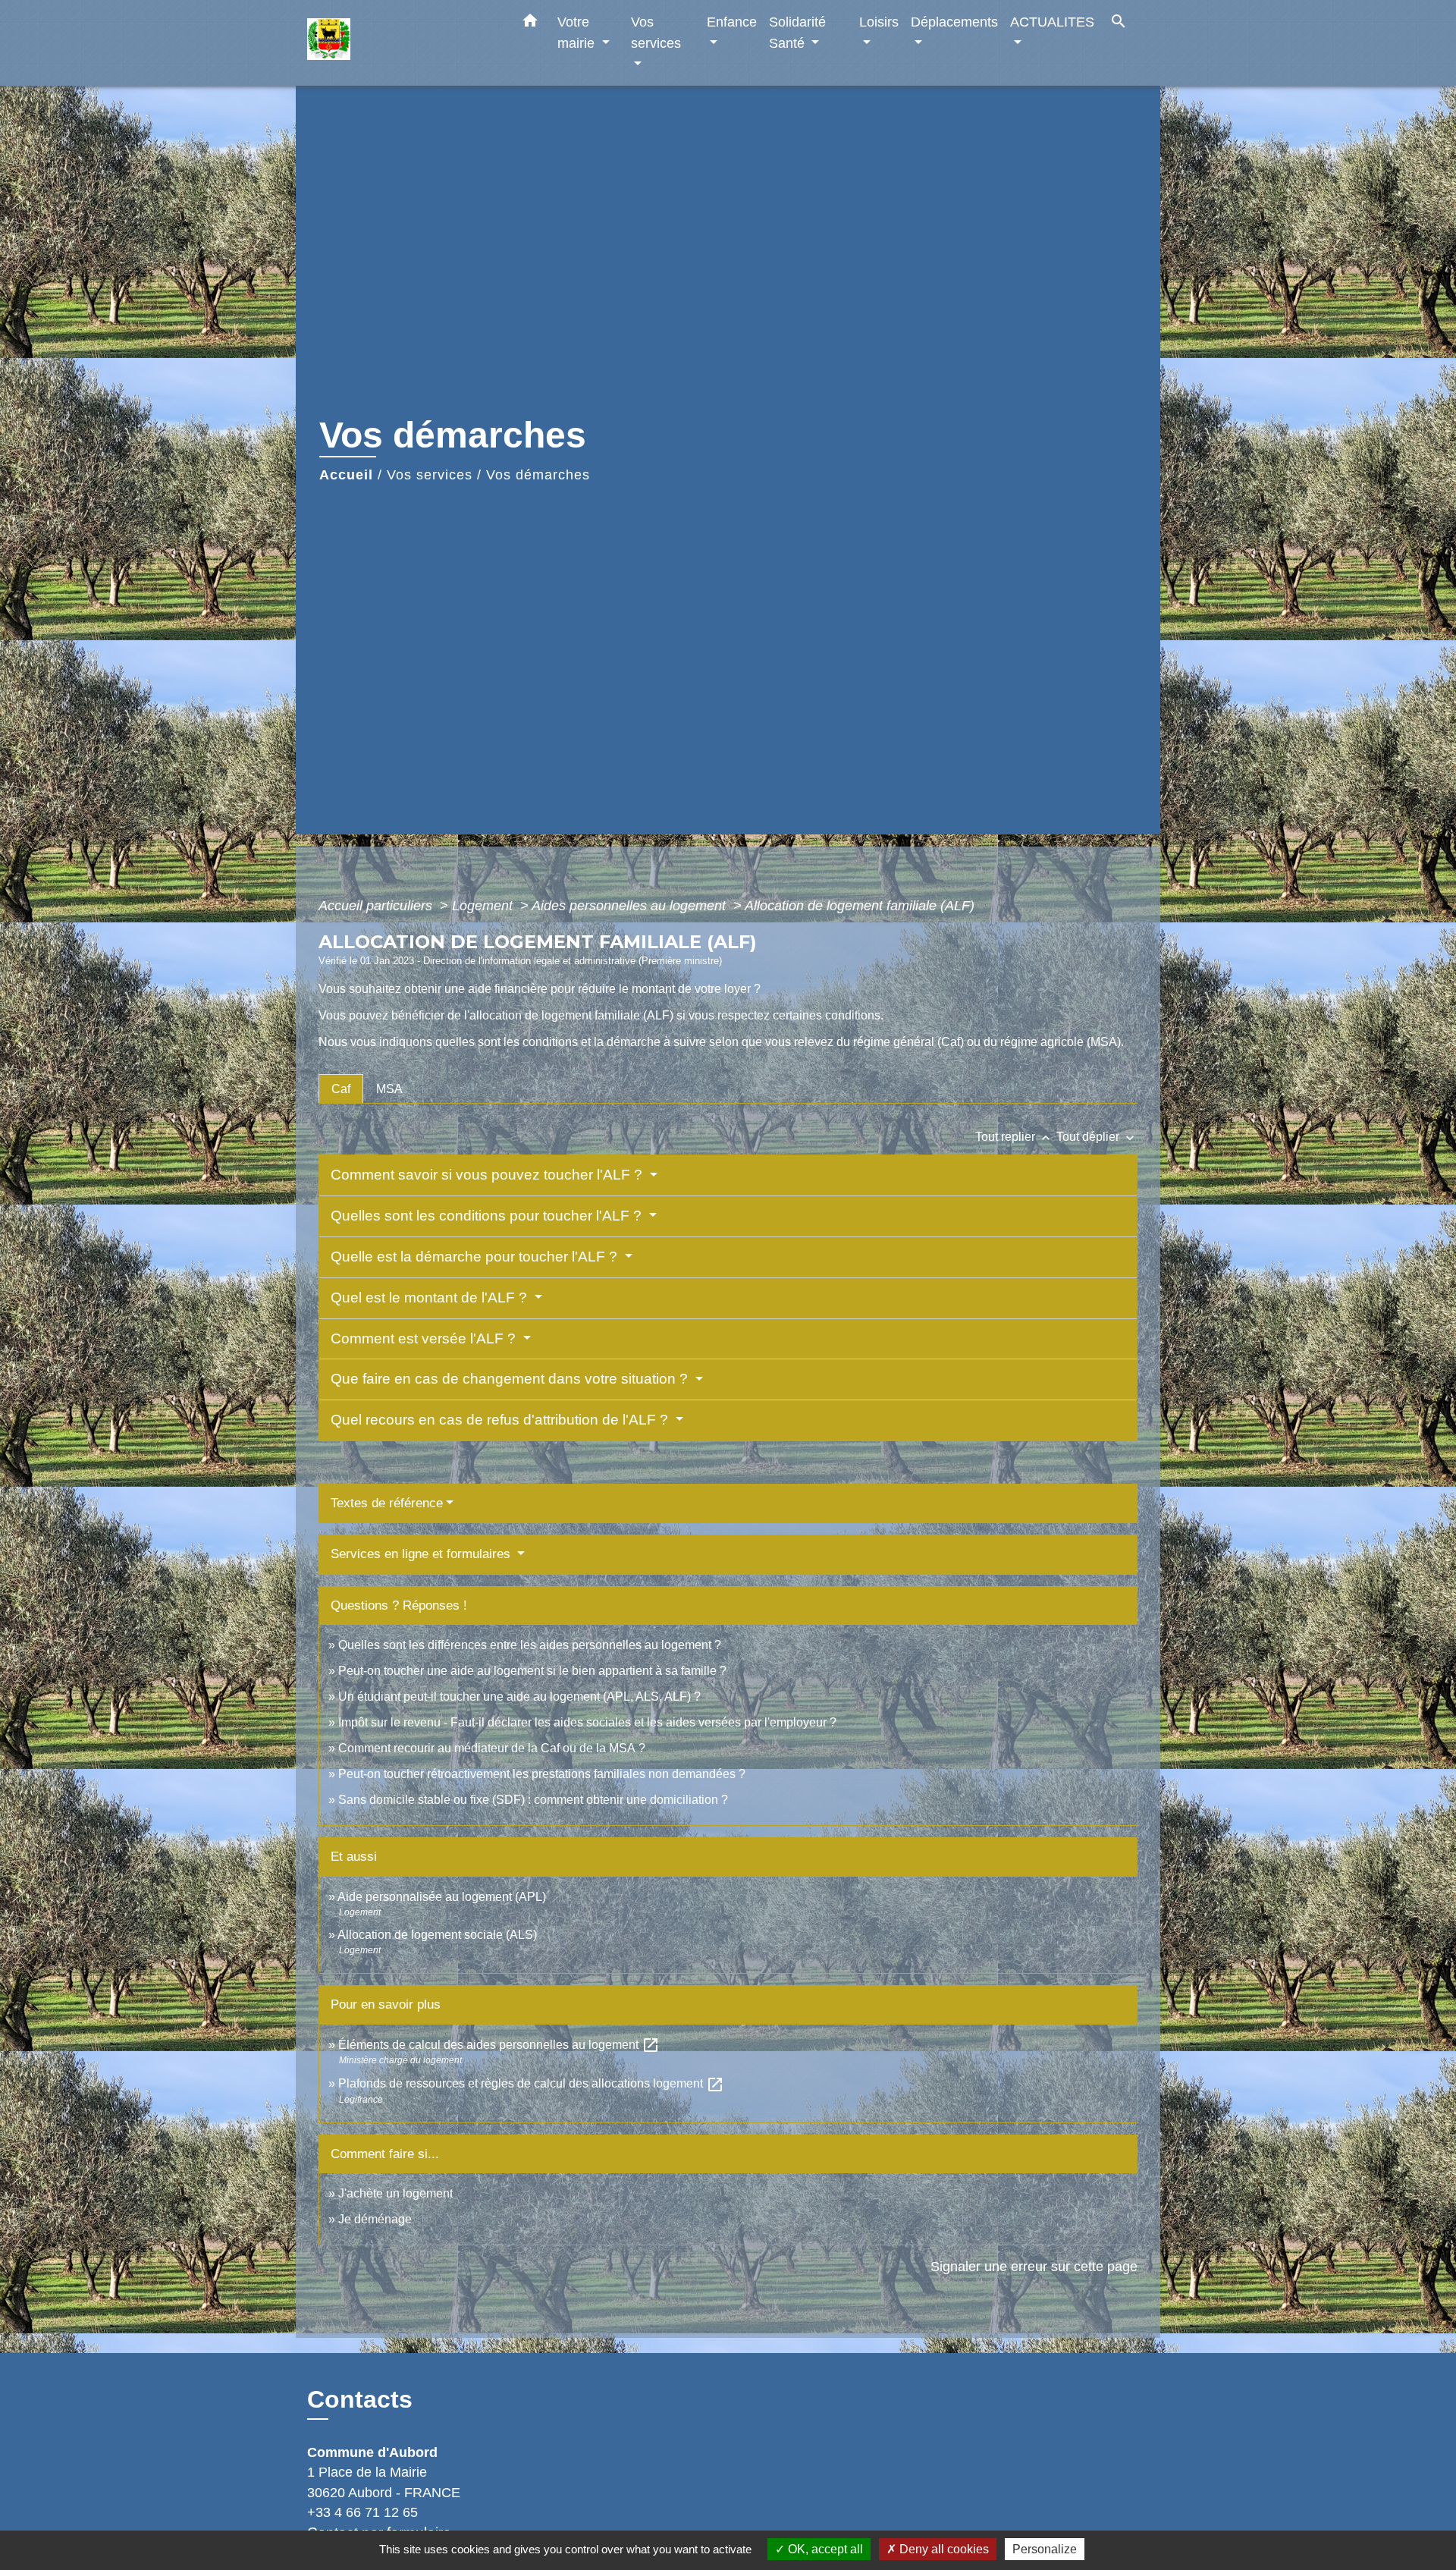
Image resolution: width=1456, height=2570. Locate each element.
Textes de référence (387, 1503)
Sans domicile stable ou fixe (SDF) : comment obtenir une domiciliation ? (533, 1800)
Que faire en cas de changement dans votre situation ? (511, 1379)
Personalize (1045, 2549)
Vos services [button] (656, 32)
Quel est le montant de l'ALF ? (431, 1298)
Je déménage (375, 2219)
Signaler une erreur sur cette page (1034, 2267)
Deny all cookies (943, 2549)
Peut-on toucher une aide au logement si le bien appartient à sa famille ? (532, 1671)
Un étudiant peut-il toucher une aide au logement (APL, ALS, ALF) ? (519, 1697)
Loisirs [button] (879, 22)
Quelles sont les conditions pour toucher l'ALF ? (488, 1216)
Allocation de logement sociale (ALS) (437, 1935)
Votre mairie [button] (578, 32)
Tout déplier (1097, 1137)
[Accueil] (402, 43)
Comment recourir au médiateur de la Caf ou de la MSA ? (492, 1748)
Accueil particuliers (377, 906)
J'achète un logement (395, 2193)
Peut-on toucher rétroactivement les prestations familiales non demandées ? (542, 1774)
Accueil (346, 475)
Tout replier (1014, 1137)
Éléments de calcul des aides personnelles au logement (499, 2045)
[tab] (341, 1089)
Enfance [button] (732, 22)
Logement (484, 906)
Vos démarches (538, 475)
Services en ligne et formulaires (422, 1554)
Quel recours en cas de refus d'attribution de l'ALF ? (501, 1420)
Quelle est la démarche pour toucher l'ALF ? (476, 1257)
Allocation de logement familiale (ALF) (860, 906)
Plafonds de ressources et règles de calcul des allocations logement (531, 2083)
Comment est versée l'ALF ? (425, 1338)
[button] (530, 24)
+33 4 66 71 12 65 (362, 2512)
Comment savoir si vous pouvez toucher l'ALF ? (488, 1175)
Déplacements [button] (954, 22)
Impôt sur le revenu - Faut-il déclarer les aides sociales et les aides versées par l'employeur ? (587, 1722)
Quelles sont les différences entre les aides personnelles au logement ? (530, 1645)
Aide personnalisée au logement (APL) (442, 1897)
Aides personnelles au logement (631, 906)
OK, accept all (824, 2549)
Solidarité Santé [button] (797, 32)
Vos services (430, 475)
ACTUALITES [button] (1052, 22)
